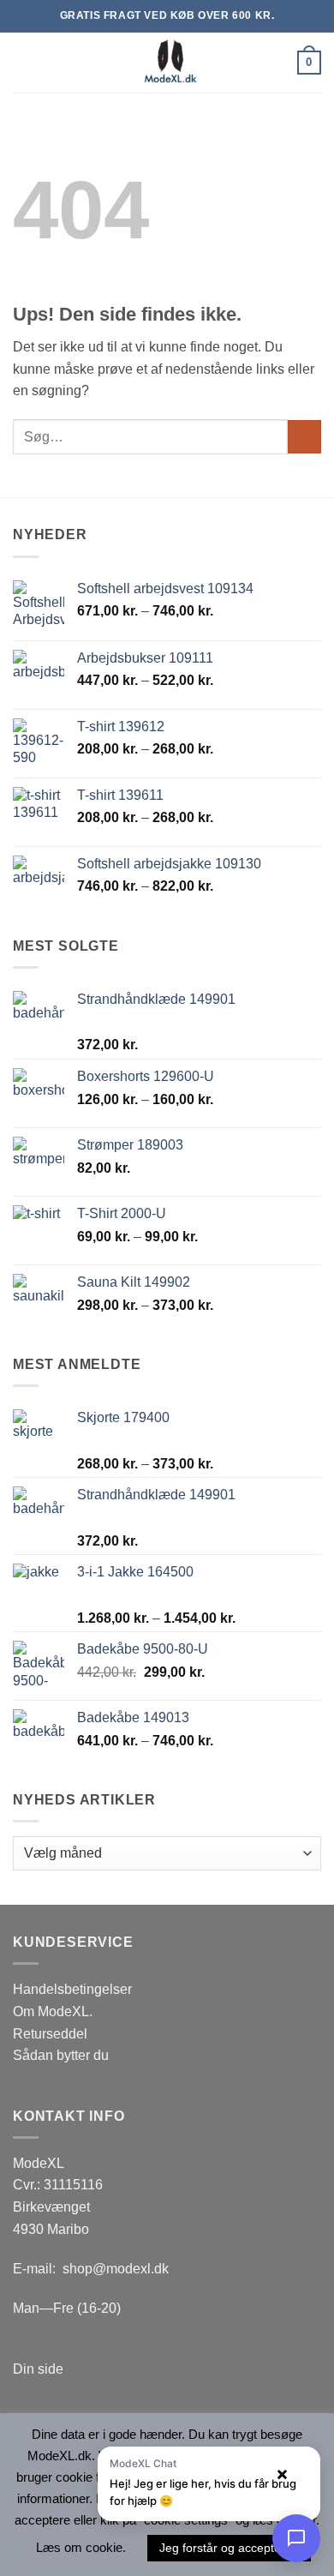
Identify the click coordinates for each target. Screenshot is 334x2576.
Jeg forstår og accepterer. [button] (229, 2548)
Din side (38, 2369)
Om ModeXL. (53, 2012)
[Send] (304, 437)
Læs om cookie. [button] (81, 2547)
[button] (23, 62)
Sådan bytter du (61, 2055)
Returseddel (50, 2034)
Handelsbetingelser (72, 1989)
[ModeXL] (167, 63)
